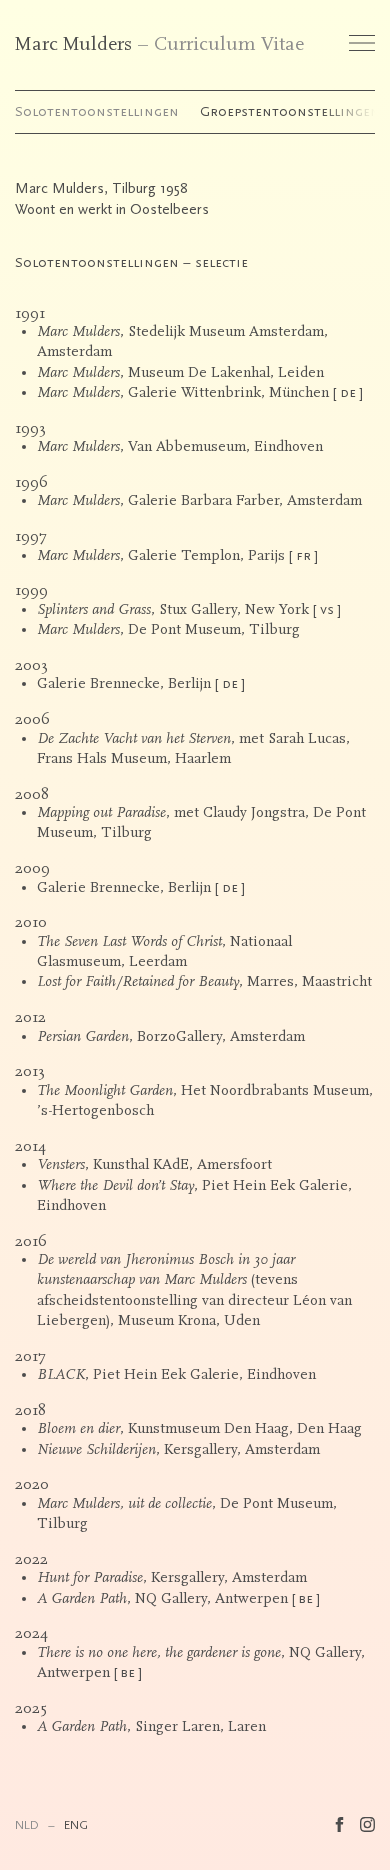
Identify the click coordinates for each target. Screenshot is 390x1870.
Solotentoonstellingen (97, 111)
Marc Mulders (73, 44)
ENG (76, 1825)
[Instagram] (367, 1824)
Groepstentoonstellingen (290, 111)
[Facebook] (339, 1824)
